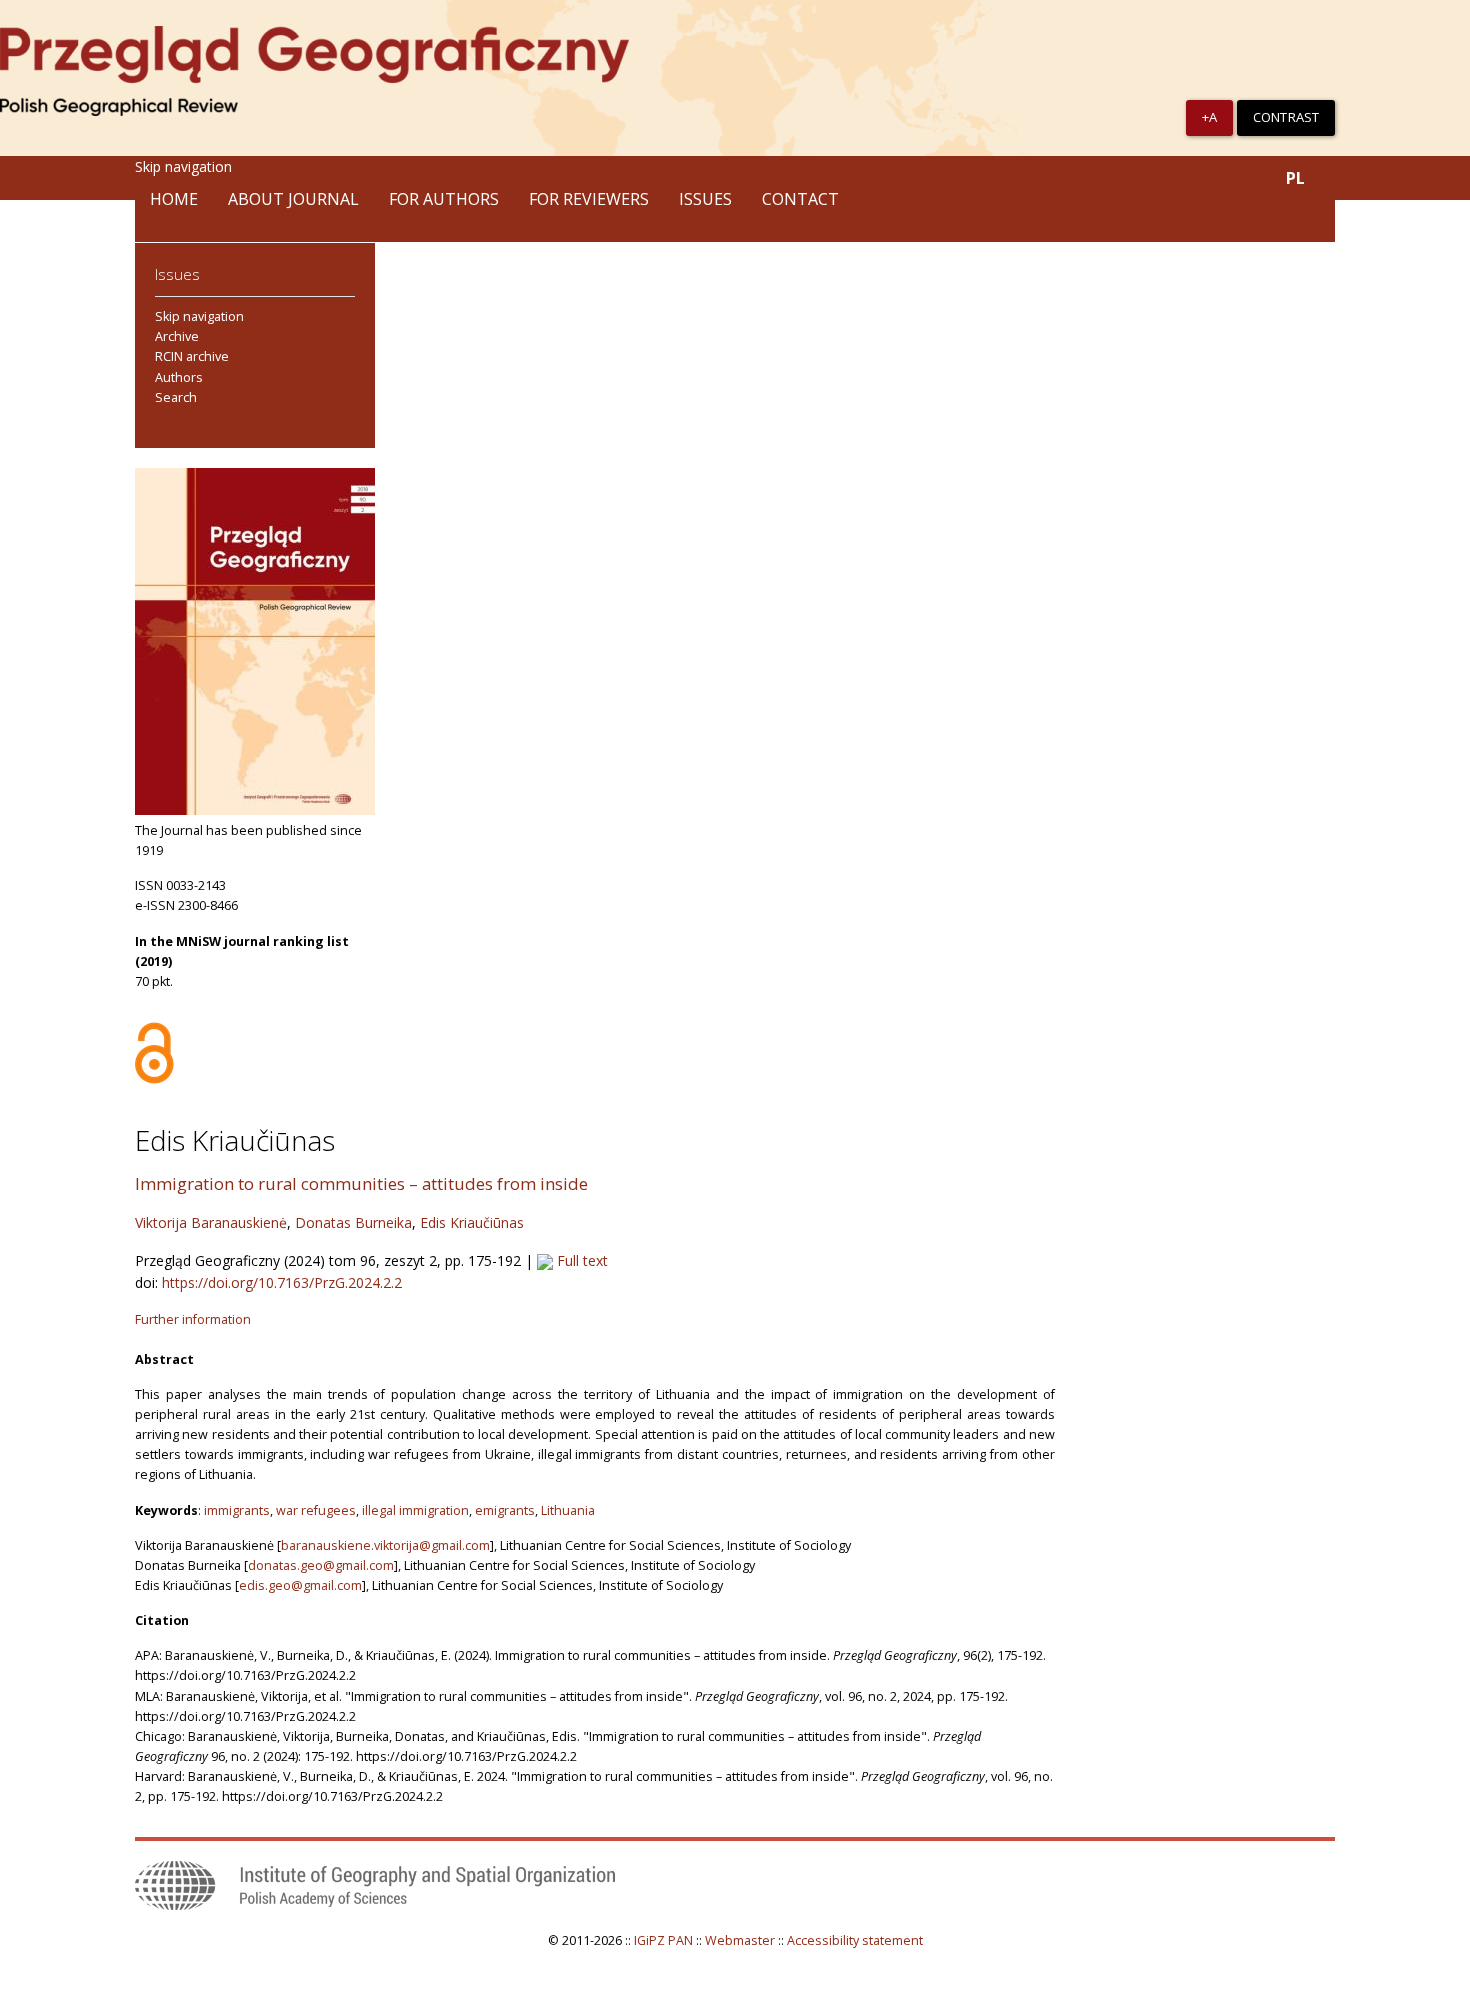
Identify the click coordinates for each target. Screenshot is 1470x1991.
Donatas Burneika (353, 1222)
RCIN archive (192, 356)
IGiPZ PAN (663, 1940)
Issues (705, 199)
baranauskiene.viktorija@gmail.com (385, 1545)
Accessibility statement (855, 1940)
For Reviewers (589, 199)
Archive (177, 336)
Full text (580, 1260)
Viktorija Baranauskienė (211, 1222)
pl (1295, 178)
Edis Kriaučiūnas (472, 1222)
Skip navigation (183, 166)
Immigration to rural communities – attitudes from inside (361, 1183)
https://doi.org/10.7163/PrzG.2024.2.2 (282, 1282)
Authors (179, 377)
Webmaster (740, 1940)
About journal (293, 199)
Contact (800, 199)
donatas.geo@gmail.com (321, 1565)
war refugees (316, 1510)
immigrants (237, 1510)
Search (176, 397)
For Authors (444, 199)
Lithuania (568, 1510)
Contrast (1286, 117)
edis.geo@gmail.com (300, 1585)
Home (174, 199)
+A (1209, 117)
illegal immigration (415, 1510)
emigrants (505, 1510)
